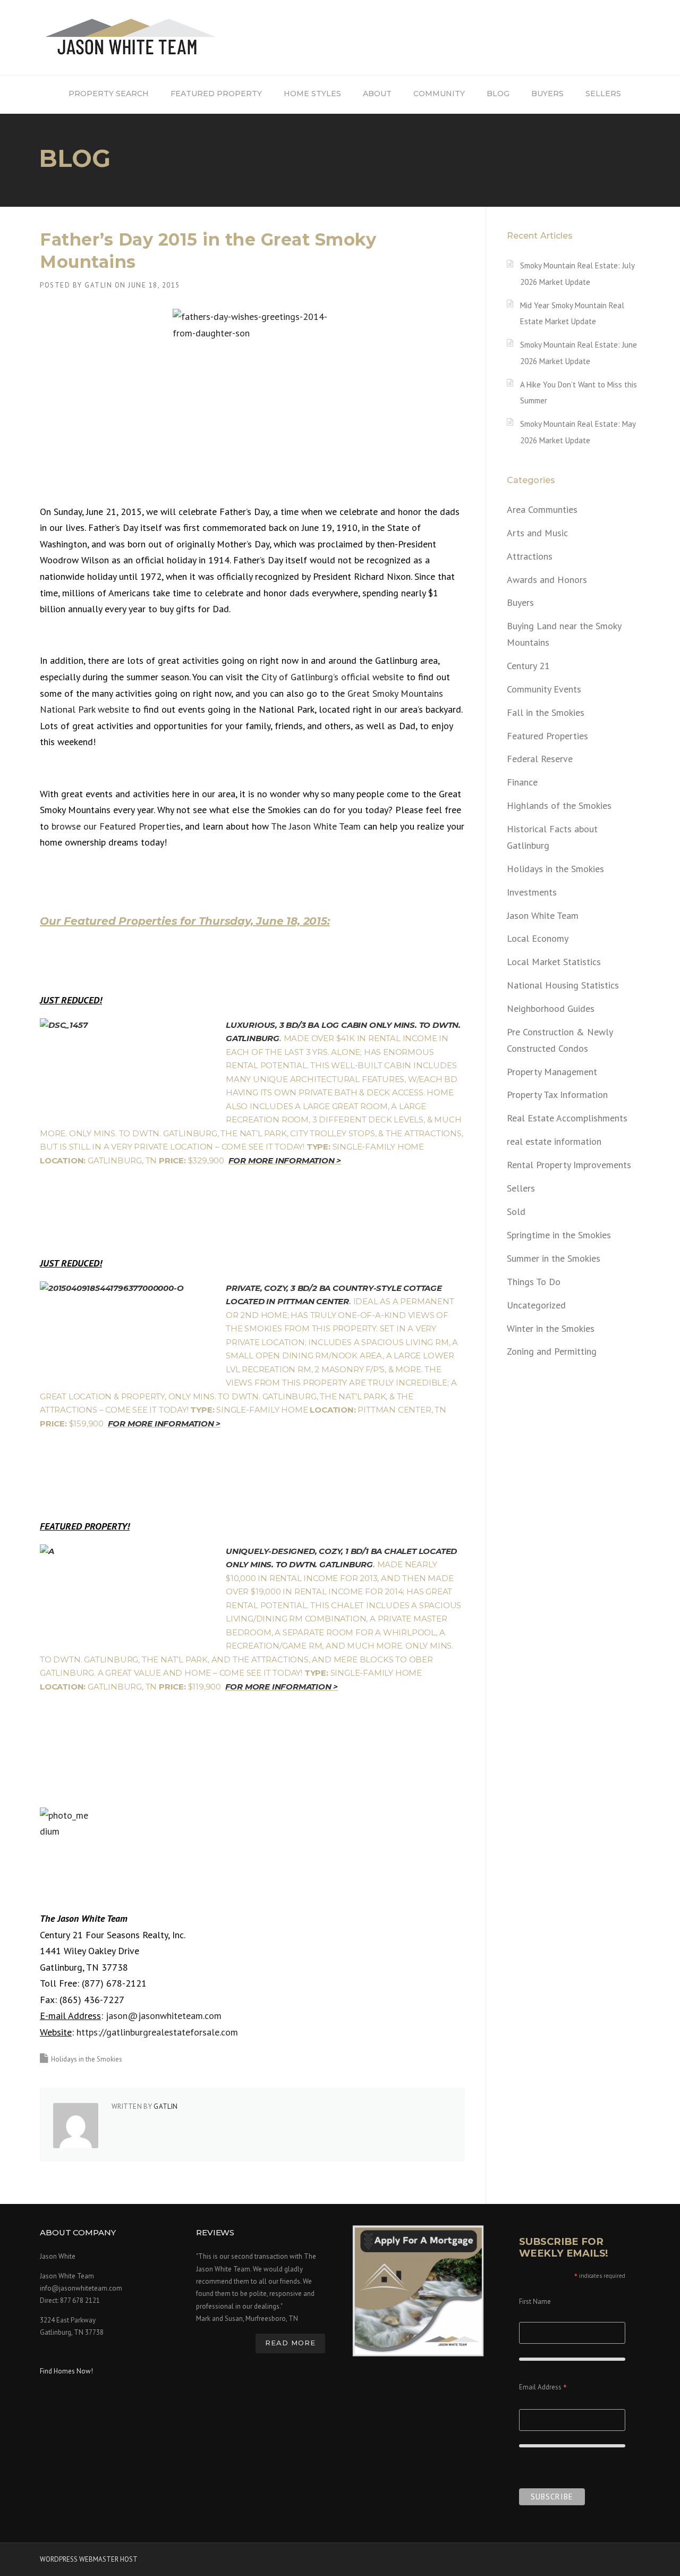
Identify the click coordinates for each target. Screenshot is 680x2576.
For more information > (285, 1160)
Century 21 (528, 666)
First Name (535, 2301)
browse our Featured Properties (116, 826)
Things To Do (534, 1282)
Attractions (530, 556)
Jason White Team (543, 915)
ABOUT (377, 94)
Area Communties (542, 509)
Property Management (552, 1072)
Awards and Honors (547, 580)
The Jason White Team (316, 826)
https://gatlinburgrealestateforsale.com (157, 2032)
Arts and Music (537, 533)
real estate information (554, 1141)
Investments (532, 892)
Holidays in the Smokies (87, 2059)
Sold (516, 1211)
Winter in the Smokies (551, 1328)
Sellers (521, 1188)
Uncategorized (536, 1305)
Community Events (544, 689)
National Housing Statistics (563, 985)
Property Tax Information (557, 1095)
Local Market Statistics (554, 962)
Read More (290, 2343)
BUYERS (547, 94)
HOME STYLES (312, 94)
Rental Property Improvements (569, 1165)
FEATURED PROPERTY (216, 94)
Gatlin (98, 285)
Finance (522, 782)
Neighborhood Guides (551, 1008)
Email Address (543, 2388)
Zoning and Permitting (552, 1351)
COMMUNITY (439, 94)
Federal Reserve (540, 759)
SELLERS (603, 94)
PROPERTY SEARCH (109, 94)
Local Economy (538, 938)
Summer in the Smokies (554, 1258)
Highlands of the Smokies (559, 805)
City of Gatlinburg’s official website (334, 677)
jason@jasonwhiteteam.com (164, 2016)
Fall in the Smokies (546, 712)
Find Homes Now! (66, 2371)
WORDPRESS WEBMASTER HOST (89, 2559)
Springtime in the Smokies (559, 1235)
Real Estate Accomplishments (567, 1118)
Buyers (520, 602)
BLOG (498, 94)
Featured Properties (547, 736)
